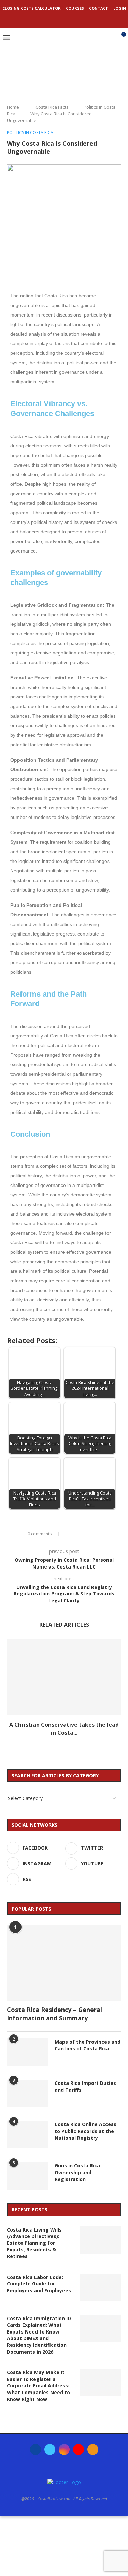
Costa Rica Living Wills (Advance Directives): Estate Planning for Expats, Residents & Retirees (34, 2243)
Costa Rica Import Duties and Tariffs (85, 2086)
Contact (99, 8)
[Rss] (83, 18)
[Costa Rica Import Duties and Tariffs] (27, 2093)
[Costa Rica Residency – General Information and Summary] (64, 1963)
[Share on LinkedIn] (81, 1534)
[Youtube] (73, 18)
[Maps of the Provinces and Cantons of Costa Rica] (27, 2052)
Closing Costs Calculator (32, 8)
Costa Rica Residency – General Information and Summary (54, 2014)
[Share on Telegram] (94, 1534)
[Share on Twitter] (75, 1534)
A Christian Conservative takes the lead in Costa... (64, 1728)
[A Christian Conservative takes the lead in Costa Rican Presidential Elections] (64, 1677)
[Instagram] (64, 18)
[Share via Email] (101, 1534)
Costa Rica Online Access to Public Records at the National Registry (86, 2131)
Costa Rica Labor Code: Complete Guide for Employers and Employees (39, 2284)
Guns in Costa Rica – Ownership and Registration (79, 2172)
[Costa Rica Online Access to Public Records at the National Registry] (27, 2135)
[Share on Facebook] (68, 1534)
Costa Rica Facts (52, 107)
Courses (75, 8)
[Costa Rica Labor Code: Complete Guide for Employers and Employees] (101, 2287)
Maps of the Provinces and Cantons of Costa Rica (88, 2045)
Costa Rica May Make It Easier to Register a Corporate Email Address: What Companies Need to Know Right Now (38, 2386)
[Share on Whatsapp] (88, 1534)
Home (13, 107)
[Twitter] (55, 18)
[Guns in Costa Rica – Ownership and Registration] (27, 2176)
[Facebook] (46, 18)
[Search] (109, 38)
